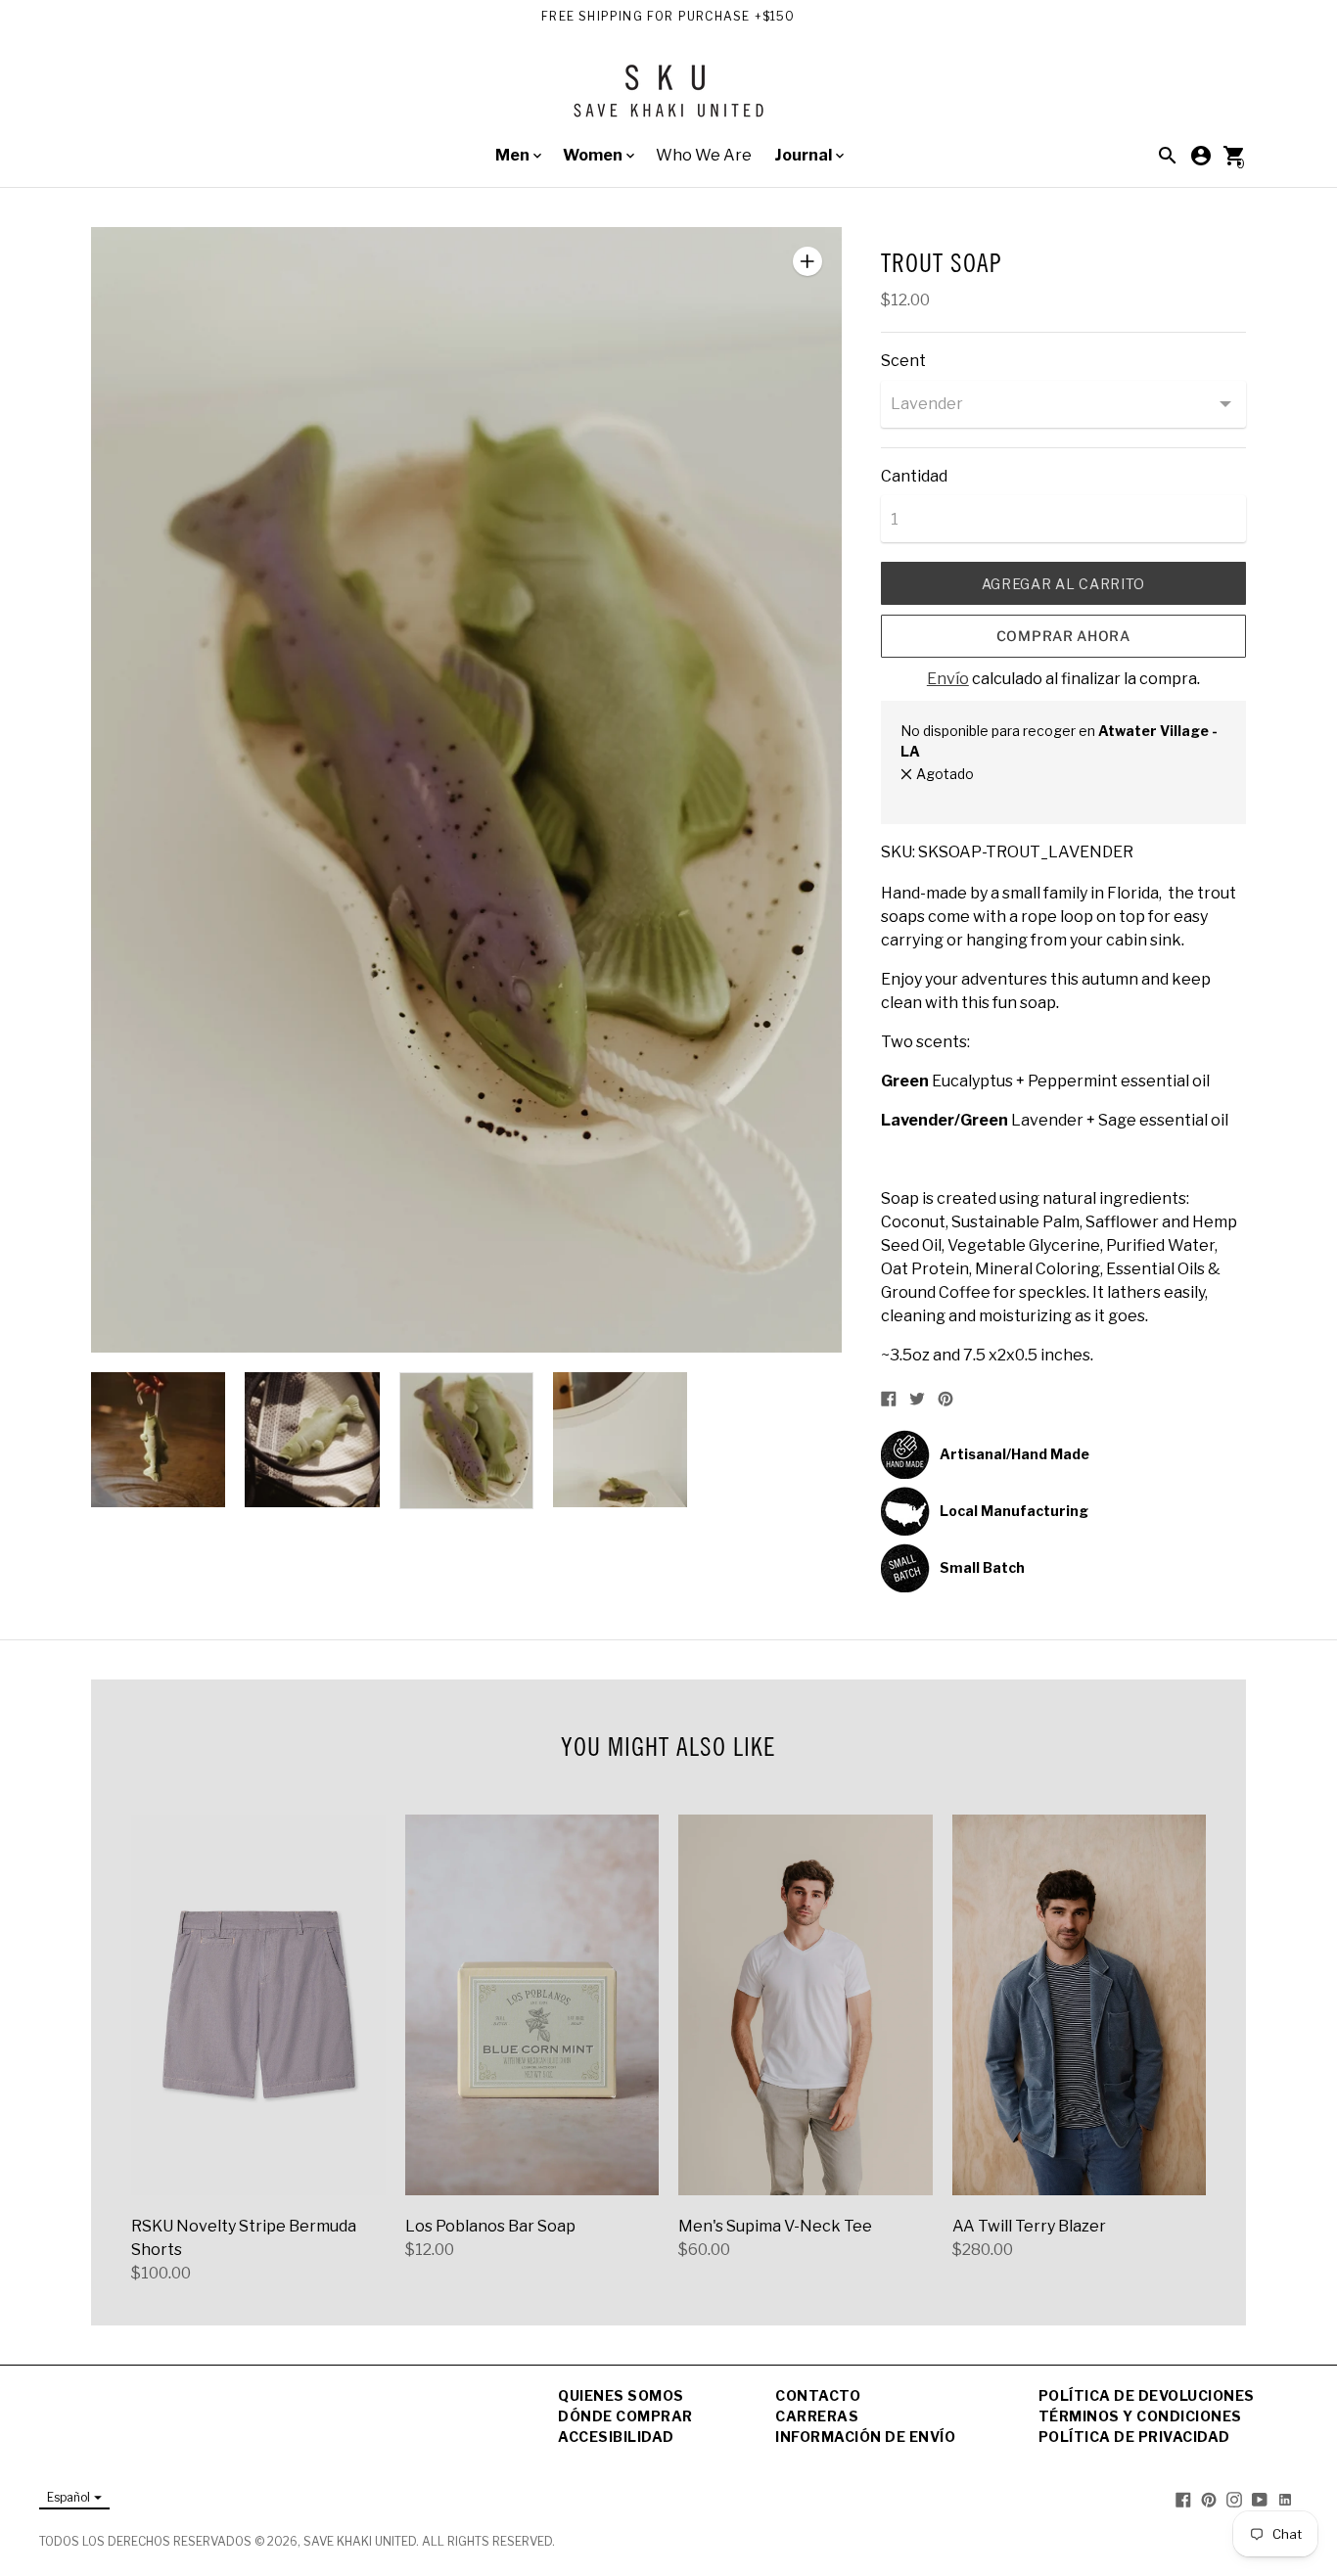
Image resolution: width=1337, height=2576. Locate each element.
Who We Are (704, 155)
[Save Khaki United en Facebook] (1183, 2498)
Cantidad (914, 477)
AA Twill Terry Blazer (1029, 2226)
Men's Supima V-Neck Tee (775, 2226)
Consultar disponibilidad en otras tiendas (1032, 794)
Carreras (817, 2416)
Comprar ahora (1063, 636)
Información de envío (865, 2437)
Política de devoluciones (1147, 2395)
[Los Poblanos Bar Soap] (532, 2005)
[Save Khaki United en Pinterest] (1209, 2498)
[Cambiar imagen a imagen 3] (466, 1441)
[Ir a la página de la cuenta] (1201, 156)
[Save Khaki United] (668, 98)
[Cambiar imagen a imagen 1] (158, 1440)
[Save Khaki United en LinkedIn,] (1285, 2498)
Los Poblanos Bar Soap (490, 2226)
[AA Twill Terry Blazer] (1080, 2005)
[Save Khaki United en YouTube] (1260, 2498)
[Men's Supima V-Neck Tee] (806, 2005)
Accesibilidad (616, 2437)
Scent (903, 361)
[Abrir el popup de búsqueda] (1168, 156)
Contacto (818, 2395)
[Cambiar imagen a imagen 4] (620, 1440)
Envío (948, 679)
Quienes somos (621, 2395)
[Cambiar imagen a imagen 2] (312, 1440)
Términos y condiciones (1140, 2416)
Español (69, 2497)
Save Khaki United (360, 2541)
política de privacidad (1134, 2437)
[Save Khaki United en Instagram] (1234, 2498)
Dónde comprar (625, 2416)
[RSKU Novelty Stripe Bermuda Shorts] (258, 2005)
